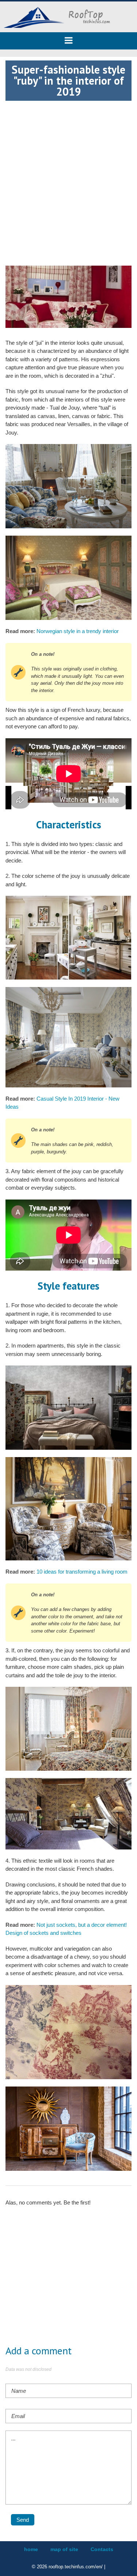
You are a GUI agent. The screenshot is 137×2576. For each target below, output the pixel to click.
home (31, 2549)
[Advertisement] (68, 169)
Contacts (102, 2549)
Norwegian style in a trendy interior (78, 631)
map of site (64, 2549)
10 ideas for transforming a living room (82, 1572)
